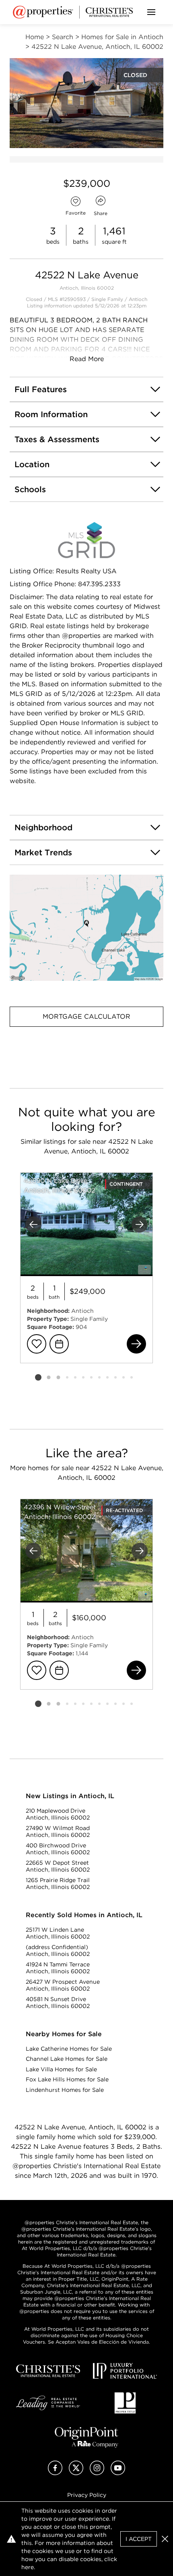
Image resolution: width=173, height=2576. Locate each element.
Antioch (138, 299)
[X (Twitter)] (76, 2473)
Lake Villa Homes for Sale (61, 2069)
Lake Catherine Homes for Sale (69, 2049)
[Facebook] (55, 2473)
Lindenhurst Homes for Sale (65, 2090)
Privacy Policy (87, 2495)
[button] (86, 928)
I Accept (139, 2539)
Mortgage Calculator (86, 1016)
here (28, 2567)
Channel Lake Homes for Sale (67, 2059)
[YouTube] (118, 2473)
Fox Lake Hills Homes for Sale (67, 2079)
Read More (87, 359)
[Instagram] (97, 2473)
